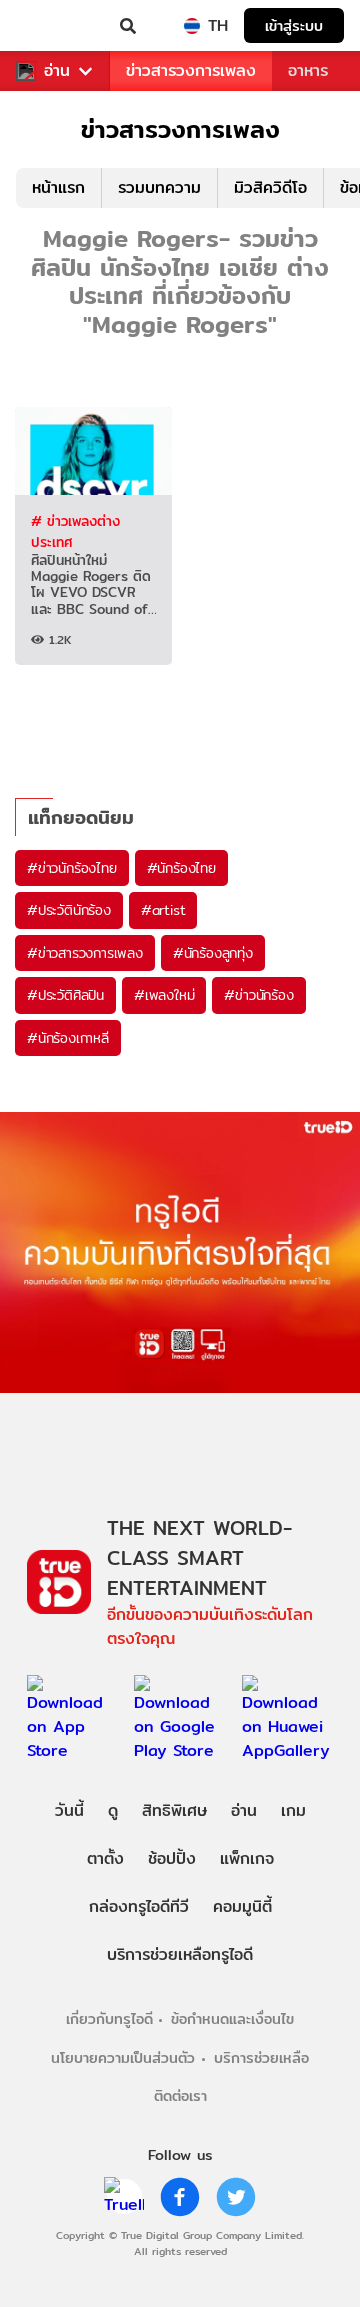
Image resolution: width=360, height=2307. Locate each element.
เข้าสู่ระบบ (294, 25)
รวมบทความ (159, 187)
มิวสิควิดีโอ (270, 187)
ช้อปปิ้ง (172, 1858)
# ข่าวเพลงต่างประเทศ (75, 531)
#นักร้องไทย (181, 868)
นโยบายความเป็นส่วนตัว (123, 2057)
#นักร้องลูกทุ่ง (213, 953)
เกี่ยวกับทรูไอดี (109, 2018)
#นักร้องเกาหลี (68, 1038)
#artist (163, 910)
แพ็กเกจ (247, 1858)
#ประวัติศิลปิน (65, 995)
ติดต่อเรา (180, 2095)
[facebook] (180, 2197)
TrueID (56, 26)
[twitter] (236, 2197)
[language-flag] (192, 26)
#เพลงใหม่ (164, 995)
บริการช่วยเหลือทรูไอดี (180, 1954)
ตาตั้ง (105, 1858)
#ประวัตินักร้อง (69, 910)
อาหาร (308, 70)
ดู (113, 1810)
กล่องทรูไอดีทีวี (139, 1906)
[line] (124, 2197)
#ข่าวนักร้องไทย (72, 868)
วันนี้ (69, 1810)
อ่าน (57, 71)
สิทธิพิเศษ (174, 1810)
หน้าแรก (58, 187)
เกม (293, 1810)
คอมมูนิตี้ (242, 1906)
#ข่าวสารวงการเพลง (85, 953)
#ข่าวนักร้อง (258, 995)
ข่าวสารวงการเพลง (191, 70)
